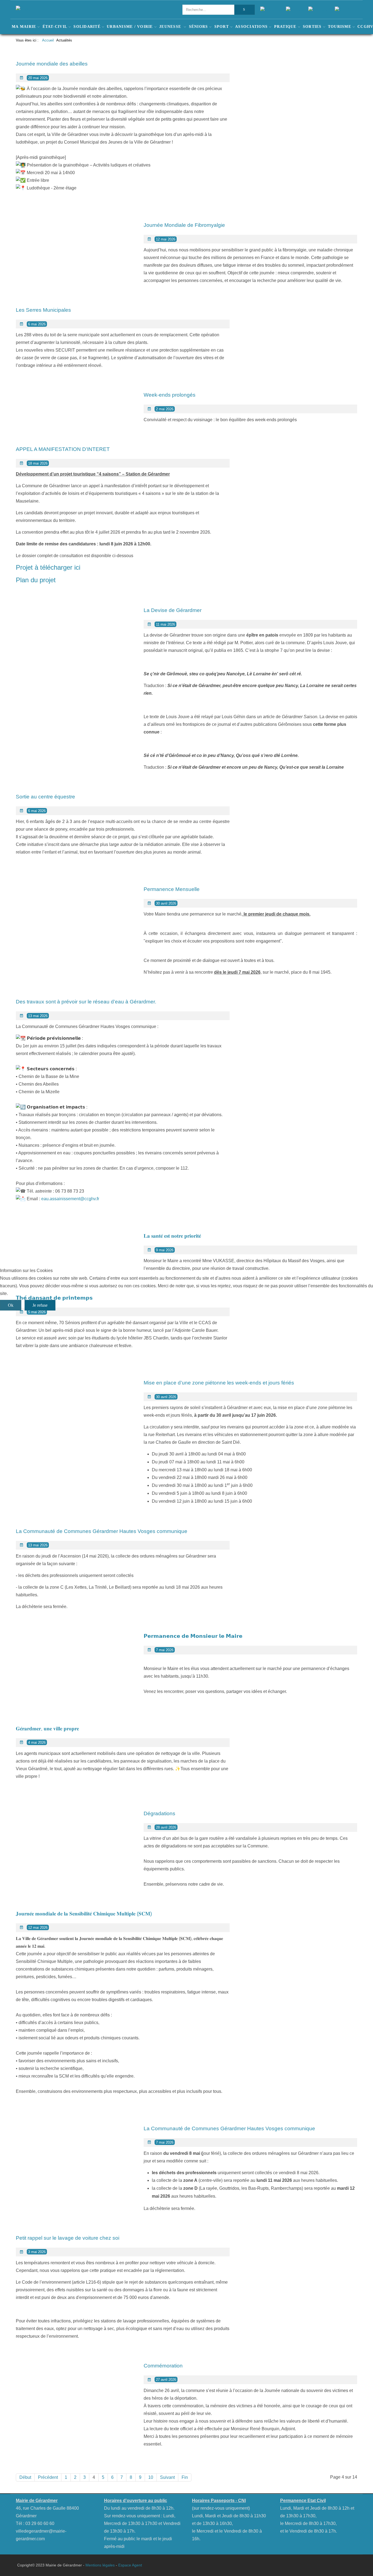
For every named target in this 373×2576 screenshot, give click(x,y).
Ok (11, 1305)
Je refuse (40, 1305)
